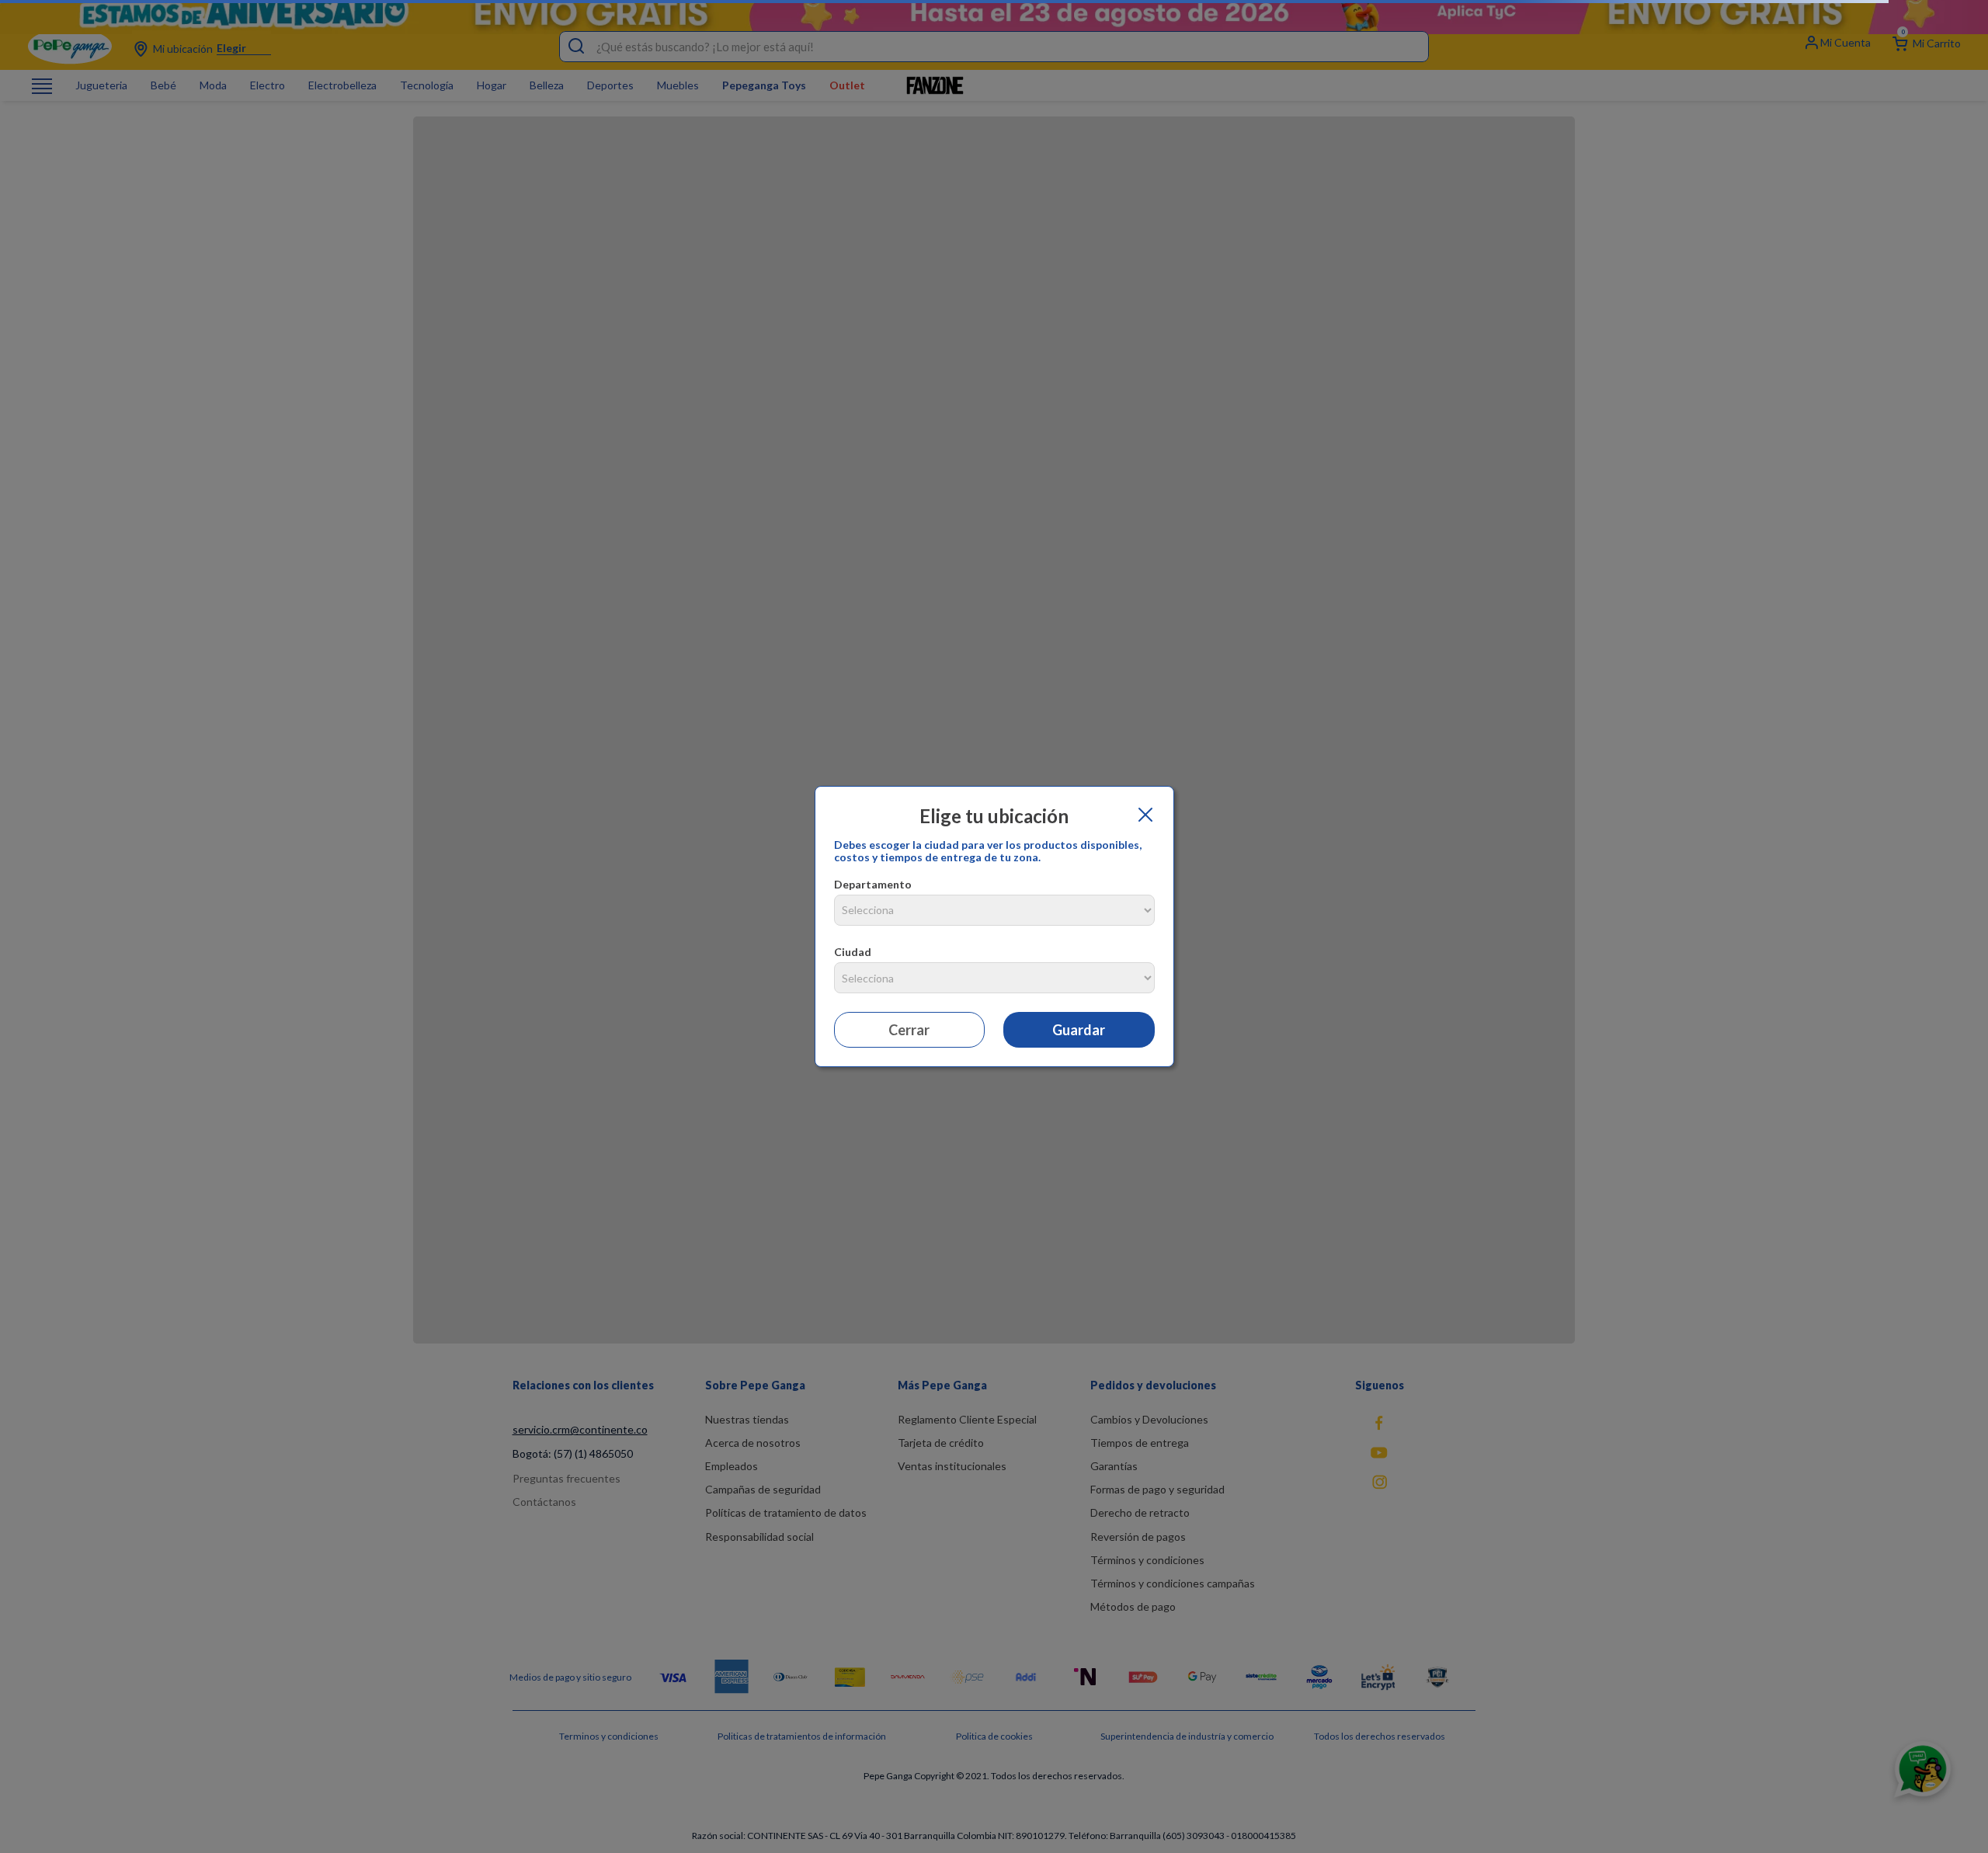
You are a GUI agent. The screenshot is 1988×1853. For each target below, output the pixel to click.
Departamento (873, 884)
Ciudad (853, 952)
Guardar (1079, 1030)
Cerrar (909, 1030)
